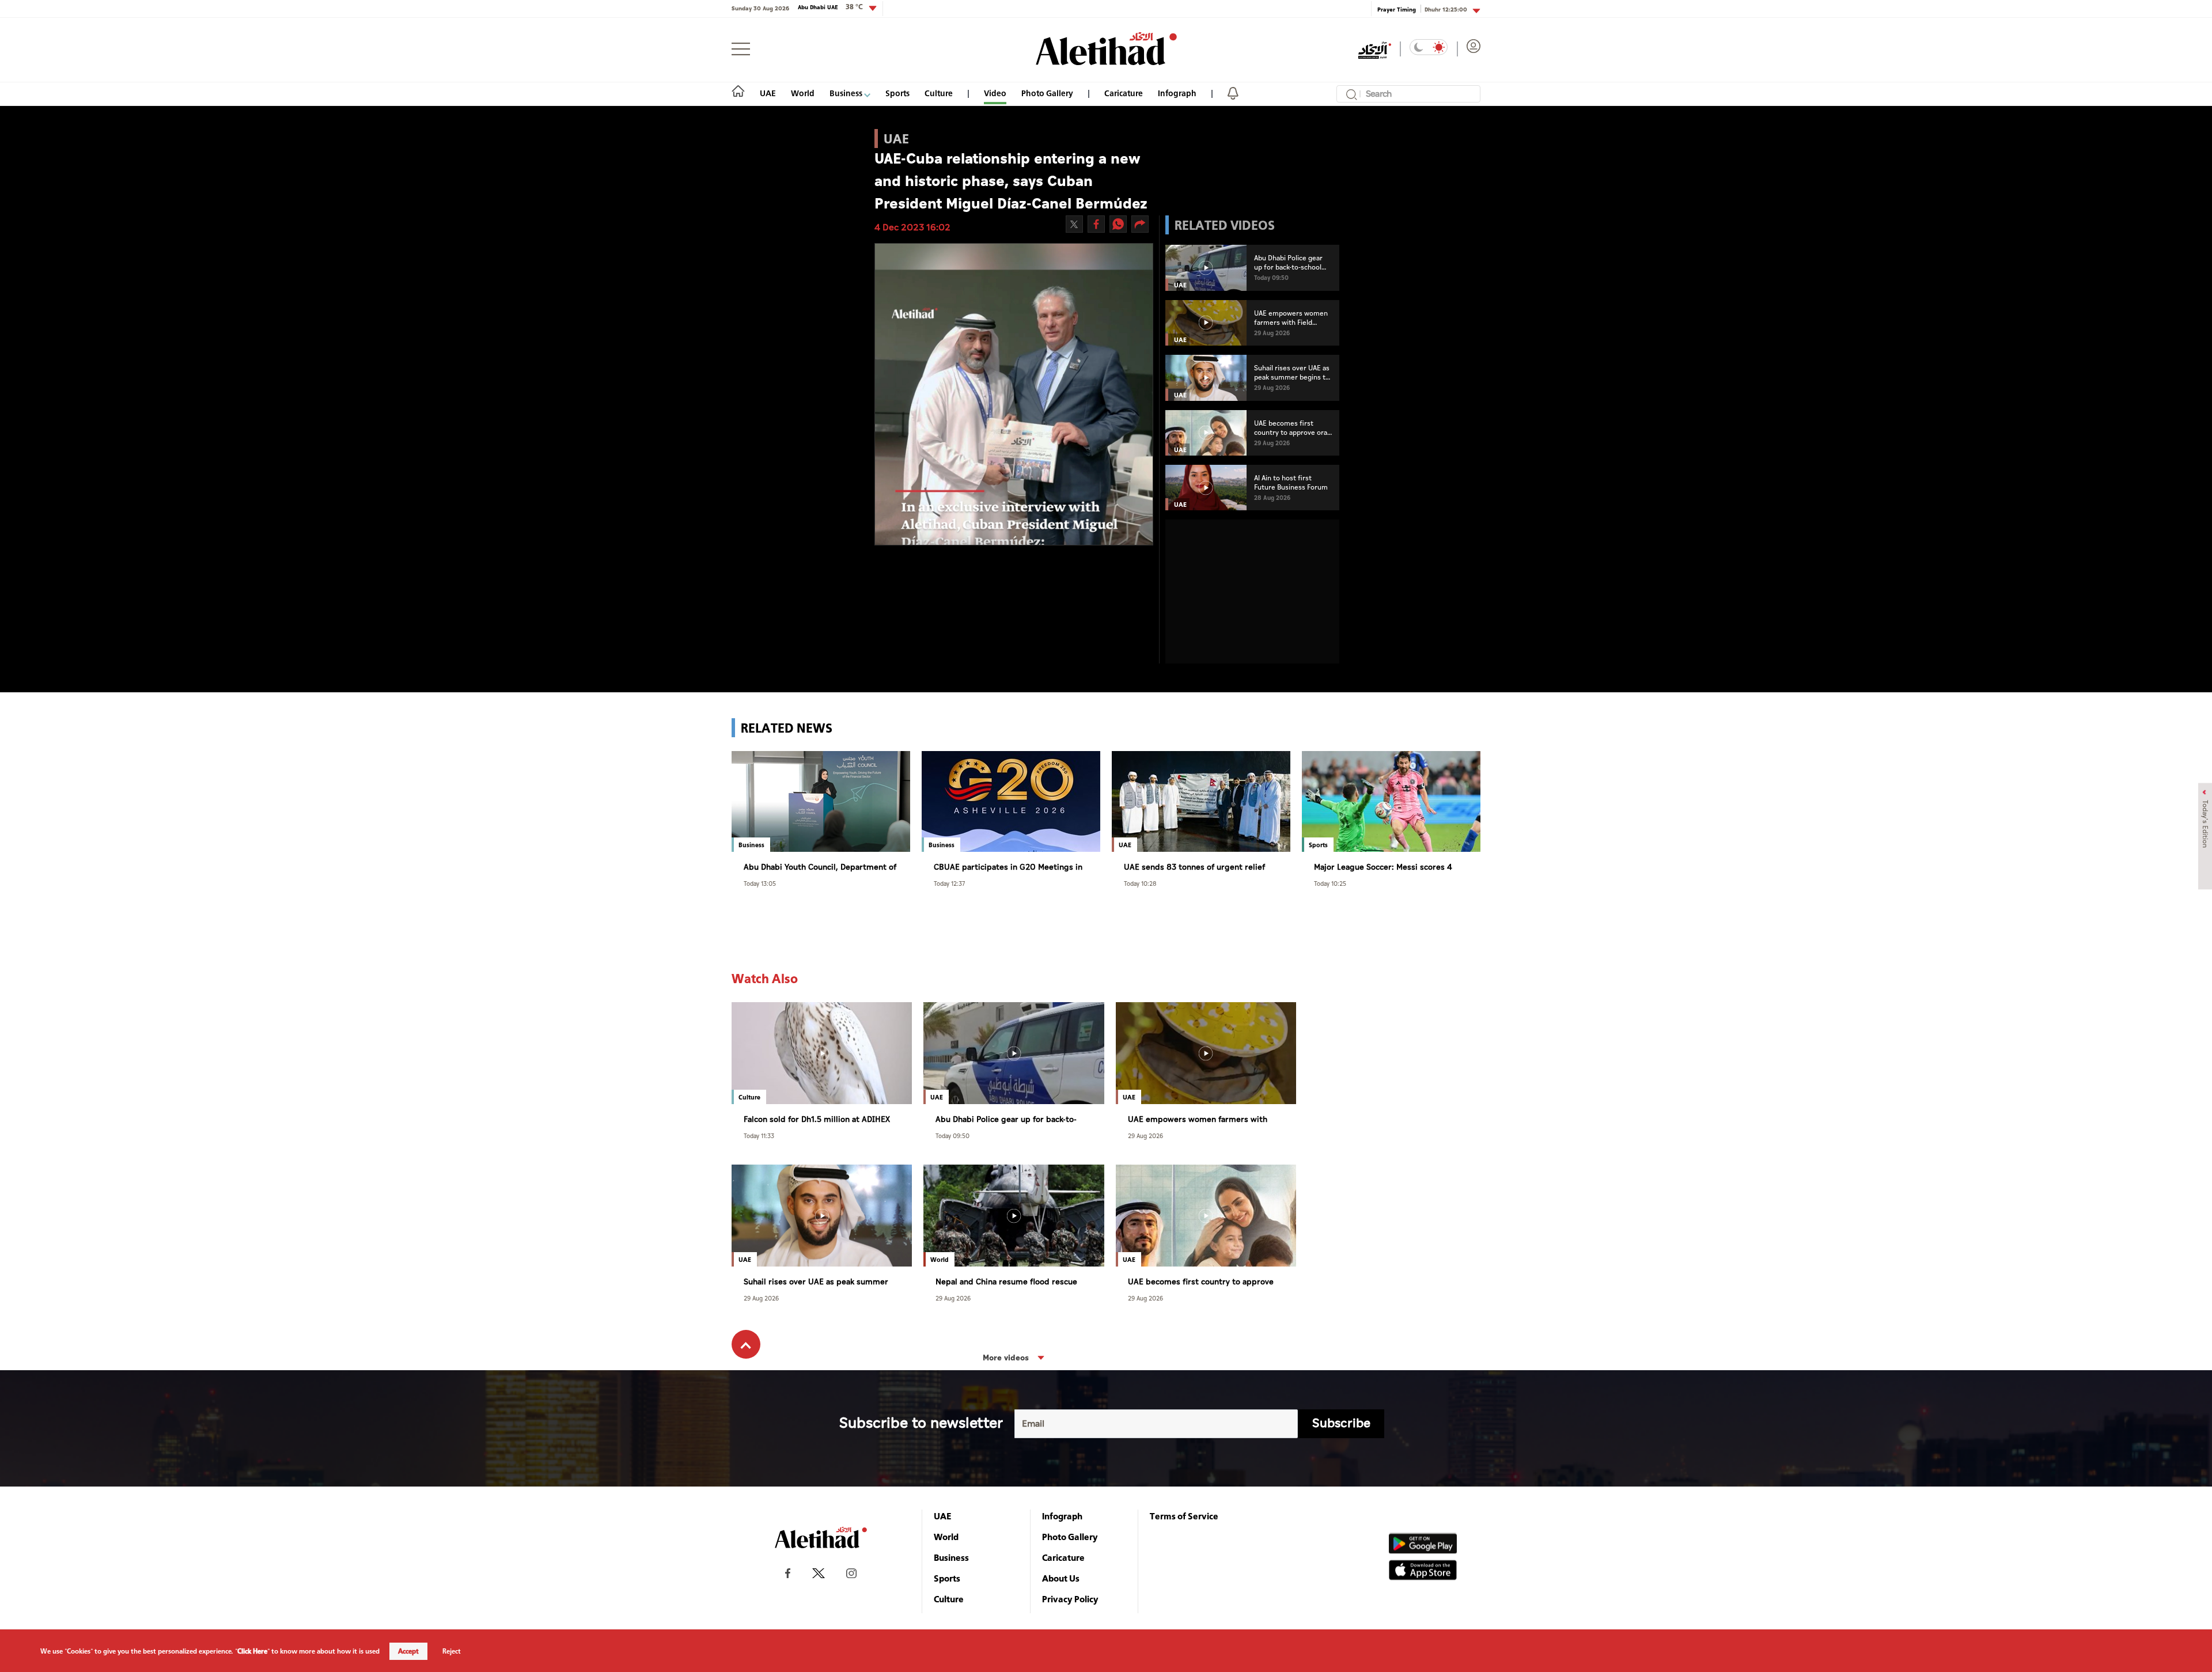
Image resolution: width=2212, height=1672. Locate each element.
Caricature (1124, 93)
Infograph (1177, 93)
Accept (408, 1651)
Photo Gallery (1047, 93)
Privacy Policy (1070, 1599)
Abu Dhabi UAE (830, 7)
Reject (452, 1651)
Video (995, 93)
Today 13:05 (760, 883)
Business (847, 93)
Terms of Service (1184, 1516)
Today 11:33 (759, 1135)
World (803, 93)
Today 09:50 (952, 1135)
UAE (768, 93)
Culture (939, 93)
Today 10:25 (1330, 883)
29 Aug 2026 (1145, 1135)
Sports (897, 93)
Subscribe (1341, 1423)
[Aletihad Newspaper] (1106, 49)
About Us (1061, 1578)
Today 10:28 (1140, 883)
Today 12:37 (949, 883)
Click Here (252, 1651)
